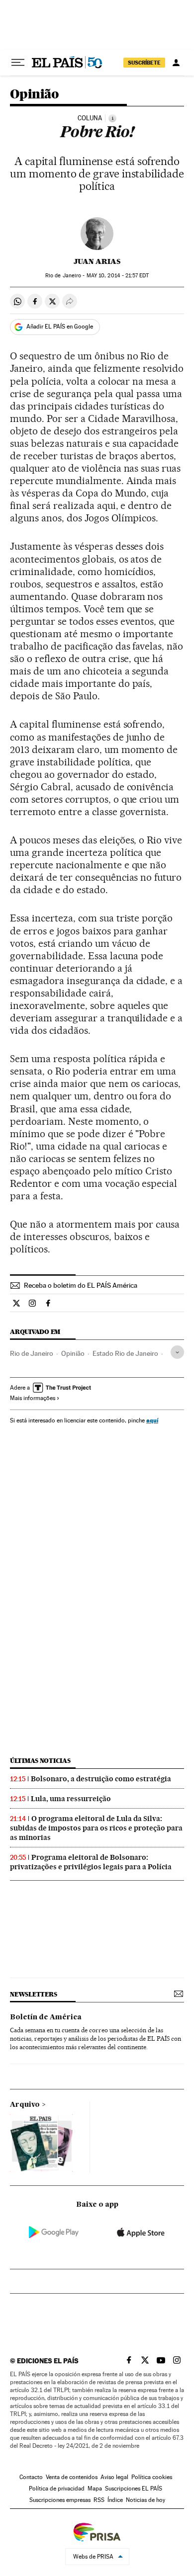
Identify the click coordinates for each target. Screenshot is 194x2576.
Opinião (35, 95)
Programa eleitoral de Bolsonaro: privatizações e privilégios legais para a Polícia (91, 1862)
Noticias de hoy (145, 2500)
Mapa (95, 2489)
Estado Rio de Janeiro (125, 1353)
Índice (115, 2500)
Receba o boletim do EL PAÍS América (81, 1285)
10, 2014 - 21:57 (118, 276)
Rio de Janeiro (32, 1353)
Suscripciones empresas (60, 2500)
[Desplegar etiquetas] (177, 1352)
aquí (152, 1420)
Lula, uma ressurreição (71, 1799)
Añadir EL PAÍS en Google (60, 327)
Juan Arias (97, 261)
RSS (99, 2500)
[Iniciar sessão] (176, 63)
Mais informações (33, 1398)
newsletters (33, 1994)
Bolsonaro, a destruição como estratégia (101, 1779)
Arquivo (25, 2105)
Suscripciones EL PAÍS (134, 2489)
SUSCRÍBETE (144, 63)
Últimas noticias (40, 1761)
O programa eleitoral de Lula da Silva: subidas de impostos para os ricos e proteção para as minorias (96, 1828)
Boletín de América (46, 2017)
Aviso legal (114, 2477)
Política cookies (152, 2477)
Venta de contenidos (72, 2477)
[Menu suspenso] (18, 63)
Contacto (31, 2477)
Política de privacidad (57, 2489)
